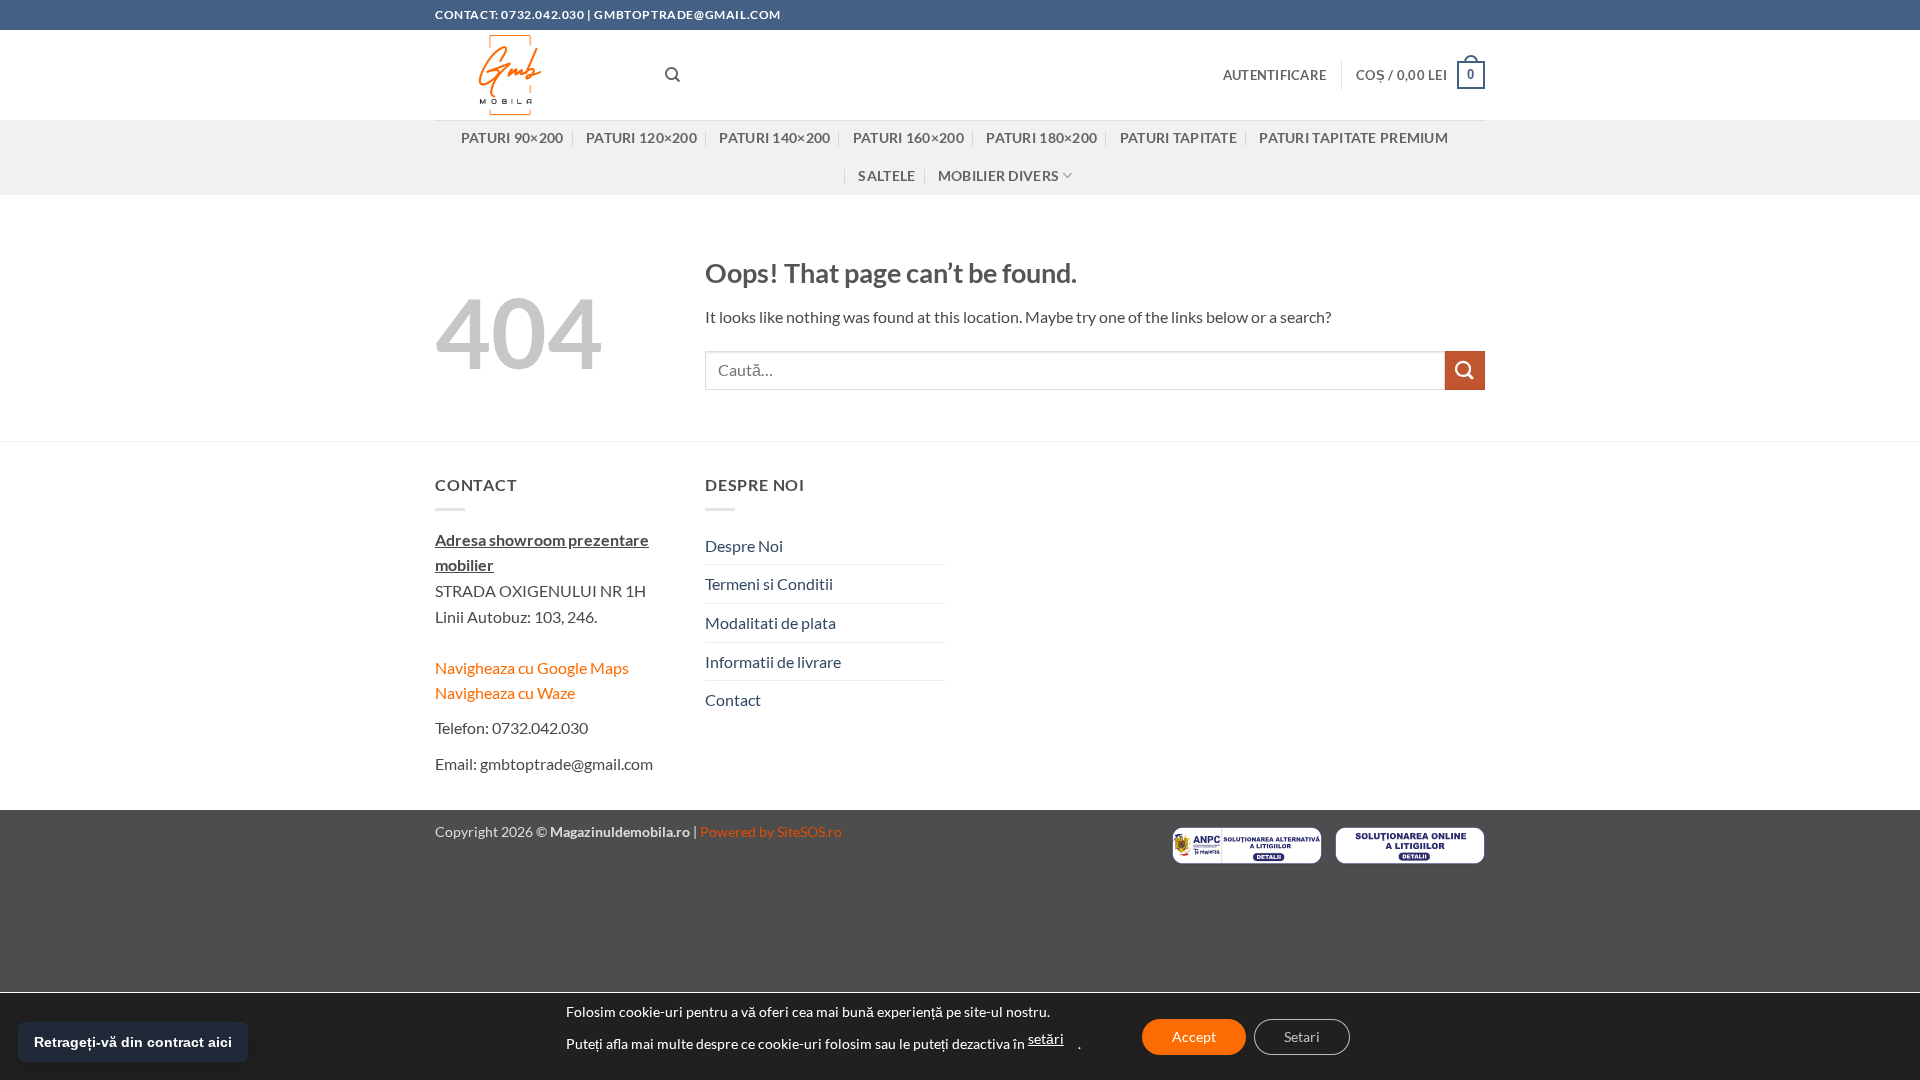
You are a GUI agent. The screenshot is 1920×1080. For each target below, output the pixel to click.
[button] (1274, 75)
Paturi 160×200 (908, 137)
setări (1046, 1038)
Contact (733, 699)
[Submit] (1465, 370)
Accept (1194, 1036)
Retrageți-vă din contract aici (133, 1042)
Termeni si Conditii (769, 583)
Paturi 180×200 (1041, 137)
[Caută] (672, 75)
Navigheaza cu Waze (505, 692)
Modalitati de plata (770, 622)
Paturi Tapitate (1178, 137)
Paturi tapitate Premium (1353, 137)
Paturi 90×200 (512, 137)
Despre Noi (744, 545)
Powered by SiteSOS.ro (771, 831)
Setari (1302, 1036)
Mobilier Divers (998, 175)
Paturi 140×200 (774, 137)
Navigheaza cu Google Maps (532, 667)
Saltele (886, 175)
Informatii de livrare (773, 661)
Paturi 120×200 (641, 137)
